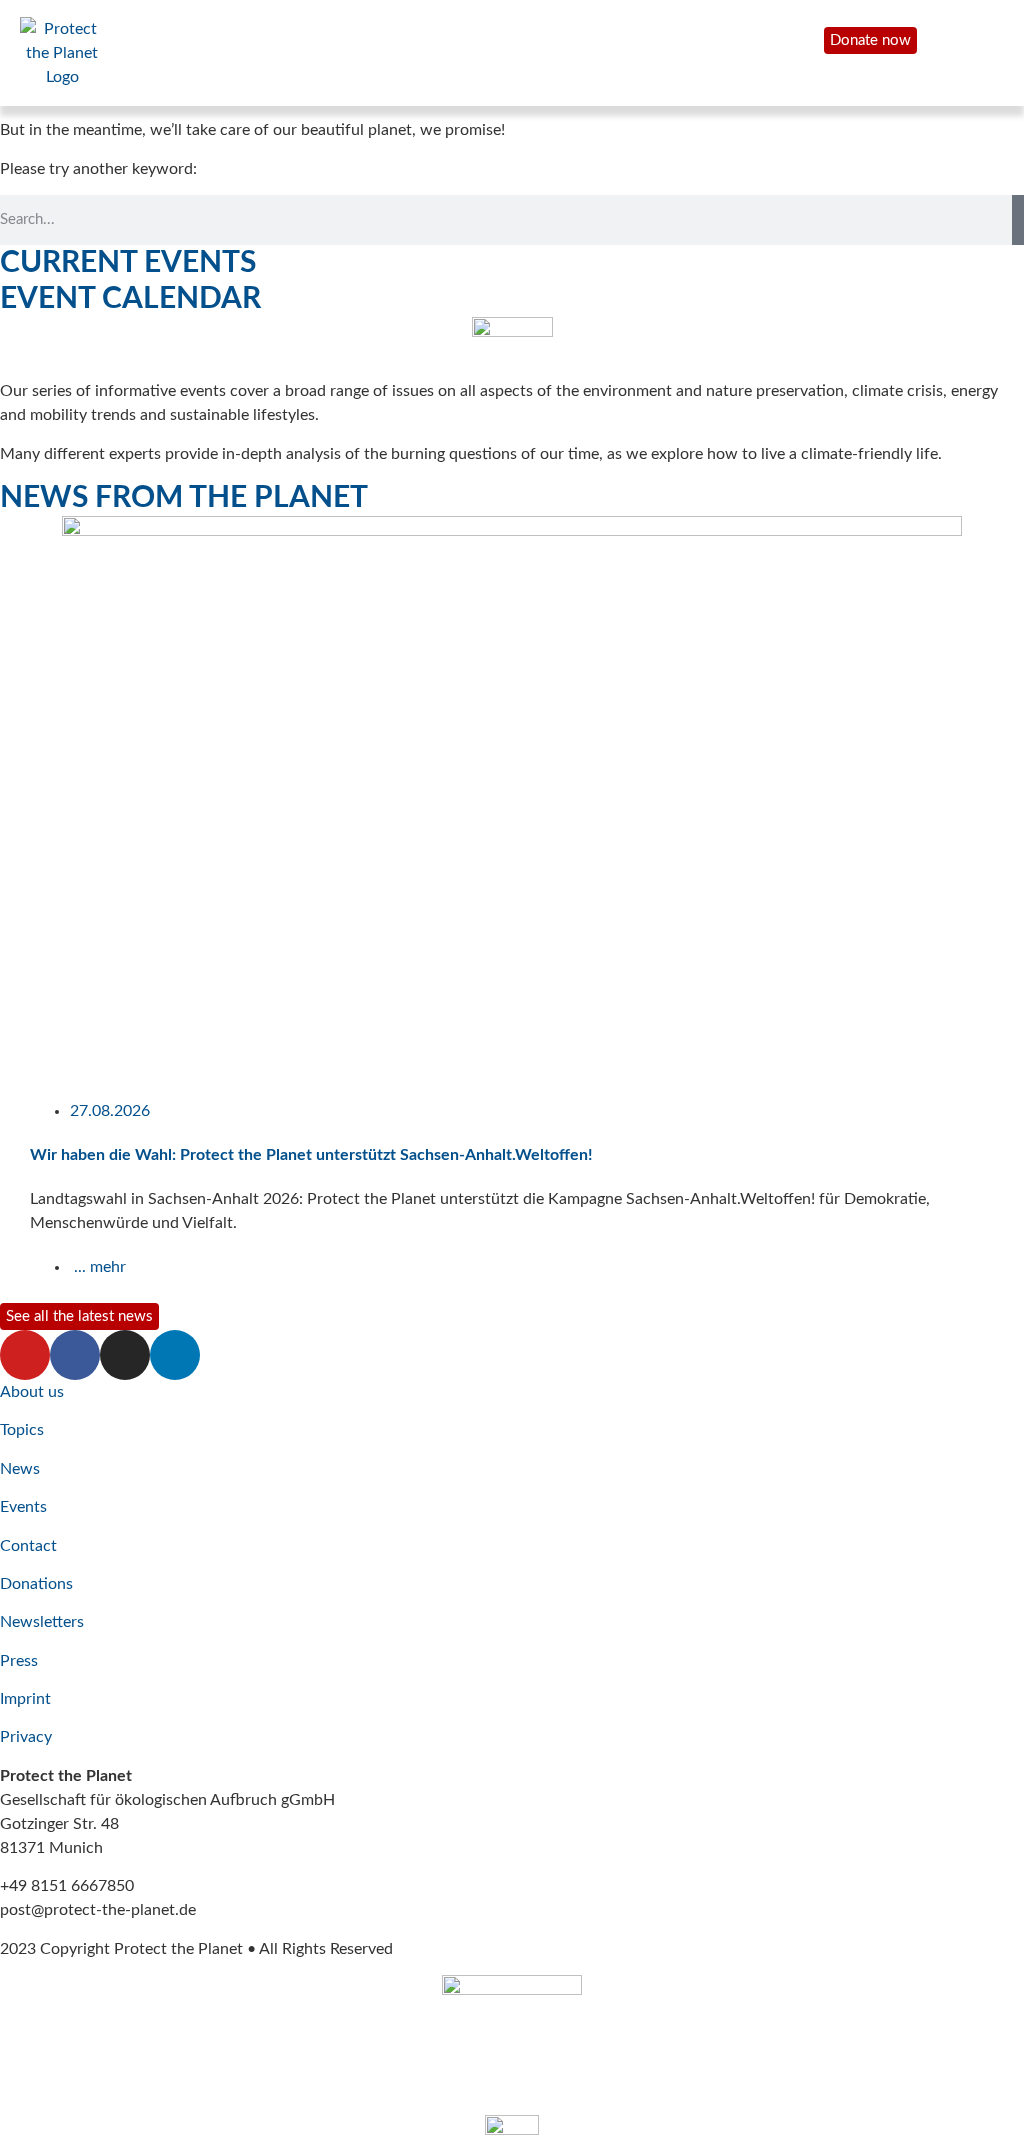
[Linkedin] (175, 1355)
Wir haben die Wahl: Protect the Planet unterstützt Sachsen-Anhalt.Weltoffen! (311, 1155)
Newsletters (42, 1622)
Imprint (25, 1699)
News (20, 1469)
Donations (36, 1584)
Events (23, 1507)
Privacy (26, 1737)
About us (32, 1392)
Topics (22, 1430)
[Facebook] (75, 1355)
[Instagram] (125, 1355)
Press (19, 1661)
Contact (28, 1546)
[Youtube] (25, 1355)
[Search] (1018, 220)
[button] (9, 906)
